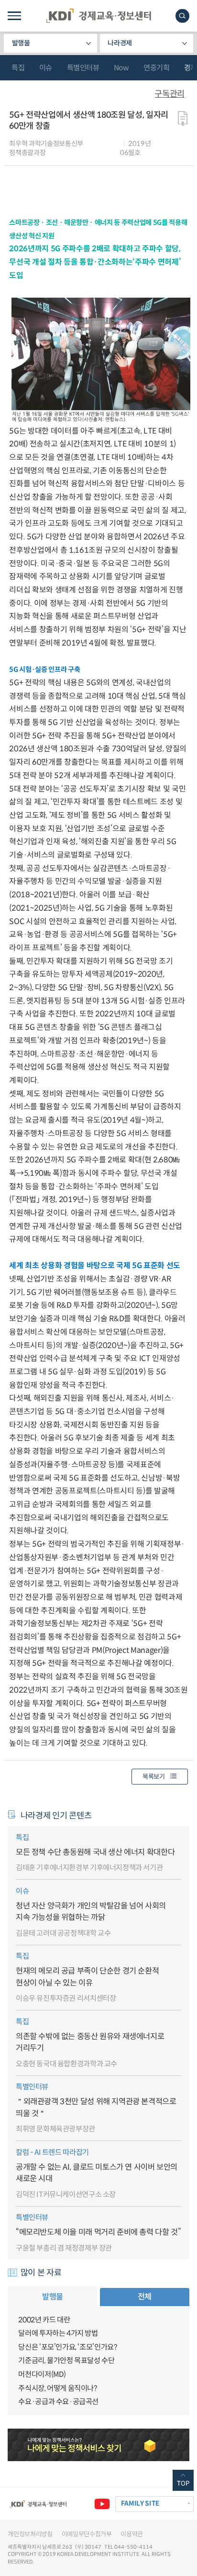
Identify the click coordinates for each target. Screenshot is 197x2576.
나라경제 (120, 43)
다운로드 (183, 118)
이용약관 (132, 2534)
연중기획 (156, 68)
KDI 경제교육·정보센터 (98, 16)
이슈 (46, 68)
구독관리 (169, 94)
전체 (145, 2297)
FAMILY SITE (140, 2504)
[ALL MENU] (14, 16)
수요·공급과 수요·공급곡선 (58, 2402)
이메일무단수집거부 (87, 2534)
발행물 (21, 43)
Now (121, 68)
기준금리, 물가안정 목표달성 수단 (66, 2360)
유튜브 (102, 2504)
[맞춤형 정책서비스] (98, 2445)
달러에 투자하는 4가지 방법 (58, 2333)
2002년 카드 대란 (44, 2320)
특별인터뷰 (83, 68)
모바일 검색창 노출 (182, 16)
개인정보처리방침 (30, 2534)
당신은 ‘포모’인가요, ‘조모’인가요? (67, 2347)
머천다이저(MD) (42, 2374)
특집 (18, 68)
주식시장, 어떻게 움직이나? (57, 2388)
